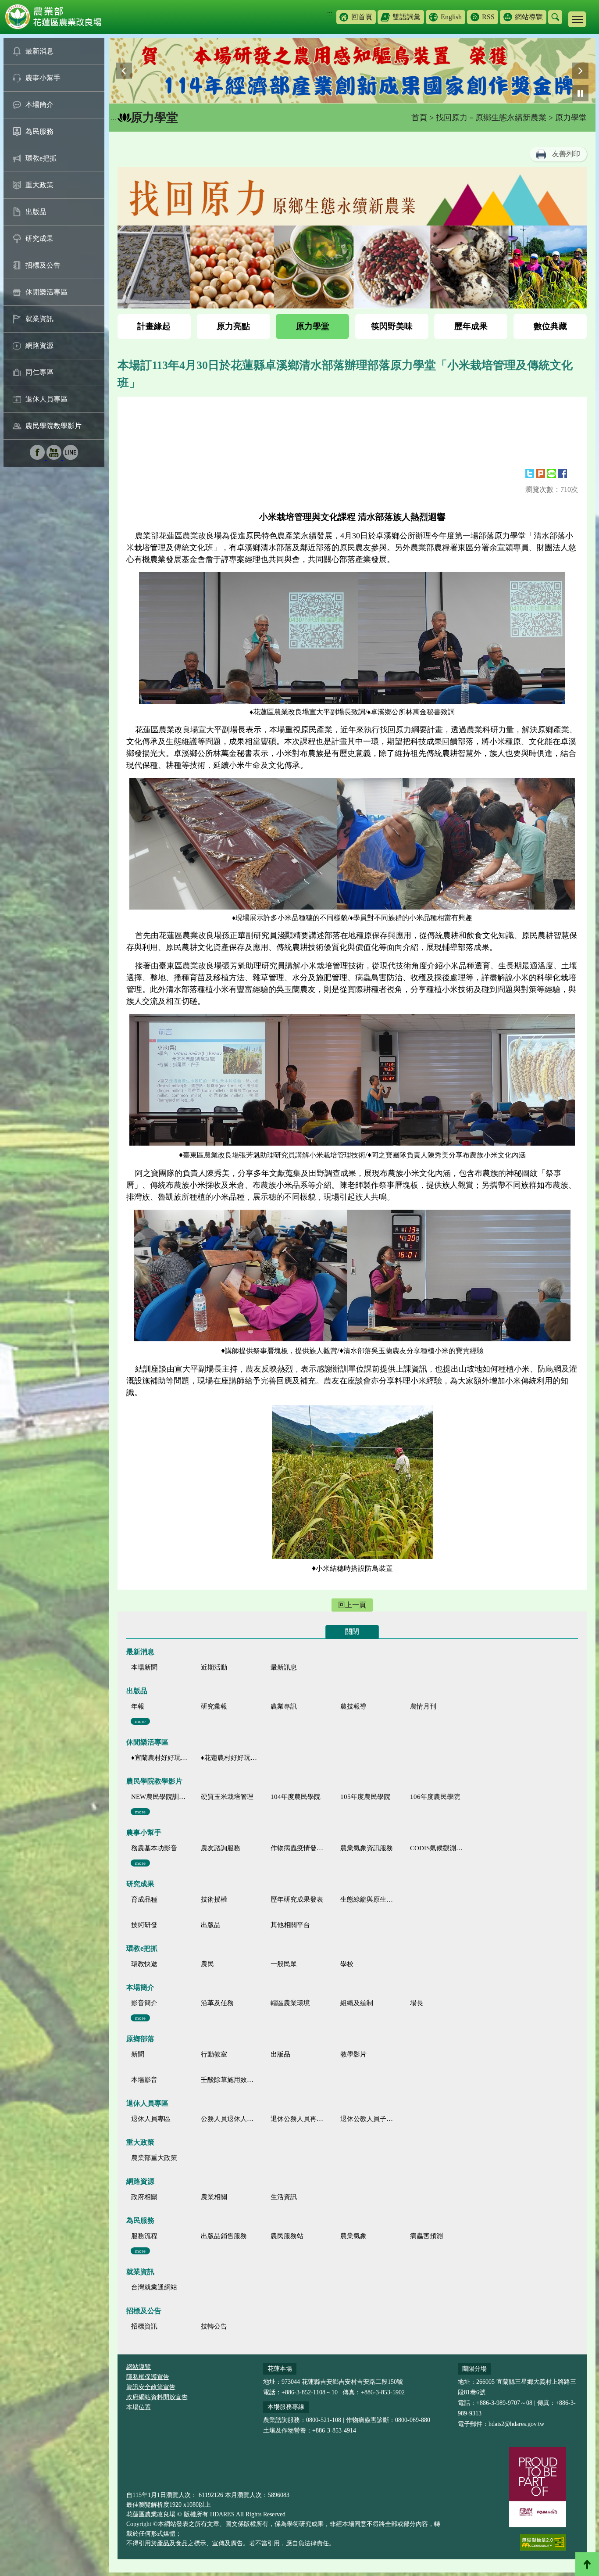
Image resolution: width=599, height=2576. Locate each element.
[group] (352, 71)
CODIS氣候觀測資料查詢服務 (438, 1848)
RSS (488, 17)
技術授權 (214, 1899)
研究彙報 (214, 1706)
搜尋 (555, 17)
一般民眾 (284, 1964)
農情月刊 (423, 1706)
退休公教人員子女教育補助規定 (369, 2119)
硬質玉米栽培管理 (227, 1797)
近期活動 (214, 1667)
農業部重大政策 (154, 2158)
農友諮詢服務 (221, 1848)
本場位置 (139, 2407)
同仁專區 (39, 372)
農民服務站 (287, 2236)
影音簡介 (144, 2003)
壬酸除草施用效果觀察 (229, 2080)
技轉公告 (214, 2326)
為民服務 (39, 131)
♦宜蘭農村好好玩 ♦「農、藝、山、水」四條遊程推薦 (159, 1758)
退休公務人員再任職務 (299, 2119)
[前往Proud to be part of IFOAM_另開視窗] (538, 2487)
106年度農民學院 (435, 1797)
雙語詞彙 (406, 17)
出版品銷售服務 (224, 2236)
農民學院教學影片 (53, 426)
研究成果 (39, 238)
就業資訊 (39, 319)
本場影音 (144, 2080)
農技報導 (353, 1706)
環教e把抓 (41, 158)
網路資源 (39, 346)
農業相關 (214, 2197)
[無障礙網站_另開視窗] (543, 2542)
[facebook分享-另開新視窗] (563, 473)
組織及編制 (357, 2003)
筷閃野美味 (392, 326)
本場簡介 (39, 105)
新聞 (138, 2054)
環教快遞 (144, 1964)
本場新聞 (144, 1667)
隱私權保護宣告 (148, 2377)
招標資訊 (144, 2326)
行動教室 (214, 2054)
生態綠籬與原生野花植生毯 (369, 1899)
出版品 (36, 212)
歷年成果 (471, 326)
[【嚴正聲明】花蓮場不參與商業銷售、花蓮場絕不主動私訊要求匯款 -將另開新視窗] (352, 71)
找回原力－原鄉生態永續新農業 (491, 118)
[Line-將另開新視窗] (71, 457)
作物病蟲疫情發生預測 (299, 1848)
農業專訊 (284, 1706)
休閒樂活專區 (46, 292)
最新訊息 (284, 1667)
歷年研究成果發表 (297, 1899)
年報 (138, 1706)
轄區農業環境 (290, 2003)
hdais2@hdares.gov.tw (516, 2424)
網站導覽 (529, 17)
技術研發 (144, 1925)
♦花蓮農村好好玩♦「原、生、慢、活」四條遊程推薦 (229, 1758)
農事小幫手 (43, 78)
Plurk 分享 (541, 473)
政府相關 (144, 2197)
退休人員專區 (46, 399)
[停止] (580, 93)
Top (587, 2564)
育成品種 (144, 1899)
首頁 (419, 118)
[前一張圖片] (124, 71)
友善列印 (566, 154)
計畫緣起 (154, 326)
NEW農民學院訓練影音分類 (159, 1797)
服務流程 (144, 2236)
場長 (417, 2003)
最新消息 (39, 51)
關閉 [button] (352, 1632)
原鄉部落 (140, 2039)
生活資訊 (284, 2197)
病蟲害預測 (426, 2236)
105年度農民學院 (365, 1797)
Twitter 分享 (530, 473)
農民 (207, 1964)
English (451, 17)
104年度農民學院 (296, 1797)
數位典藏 (550, 326)
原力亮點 (233, 326)
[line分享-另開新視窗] (552, 473)
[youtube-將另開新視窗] (55, 457)
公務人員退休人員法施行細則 (229, 2119)
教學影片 (353, 2054)
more (140, 1721)
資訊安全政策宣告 (151, 2387)
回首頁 (362, 17)
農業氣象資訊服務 (367, 1848)
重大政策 (39, 185)
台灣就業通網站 (154, 2287)
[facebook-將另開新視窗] (38, 457)
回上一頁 (352, 1605)
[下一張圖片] (580, 71)
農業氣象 (353, 2236)
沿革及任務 (217, 2003)
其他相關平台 (290, 1925)
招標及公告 (43, 265)
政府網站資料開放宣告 (157, 2397)
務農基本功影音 (154, 1848)
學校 (347, 1964)
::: (330, 13)
